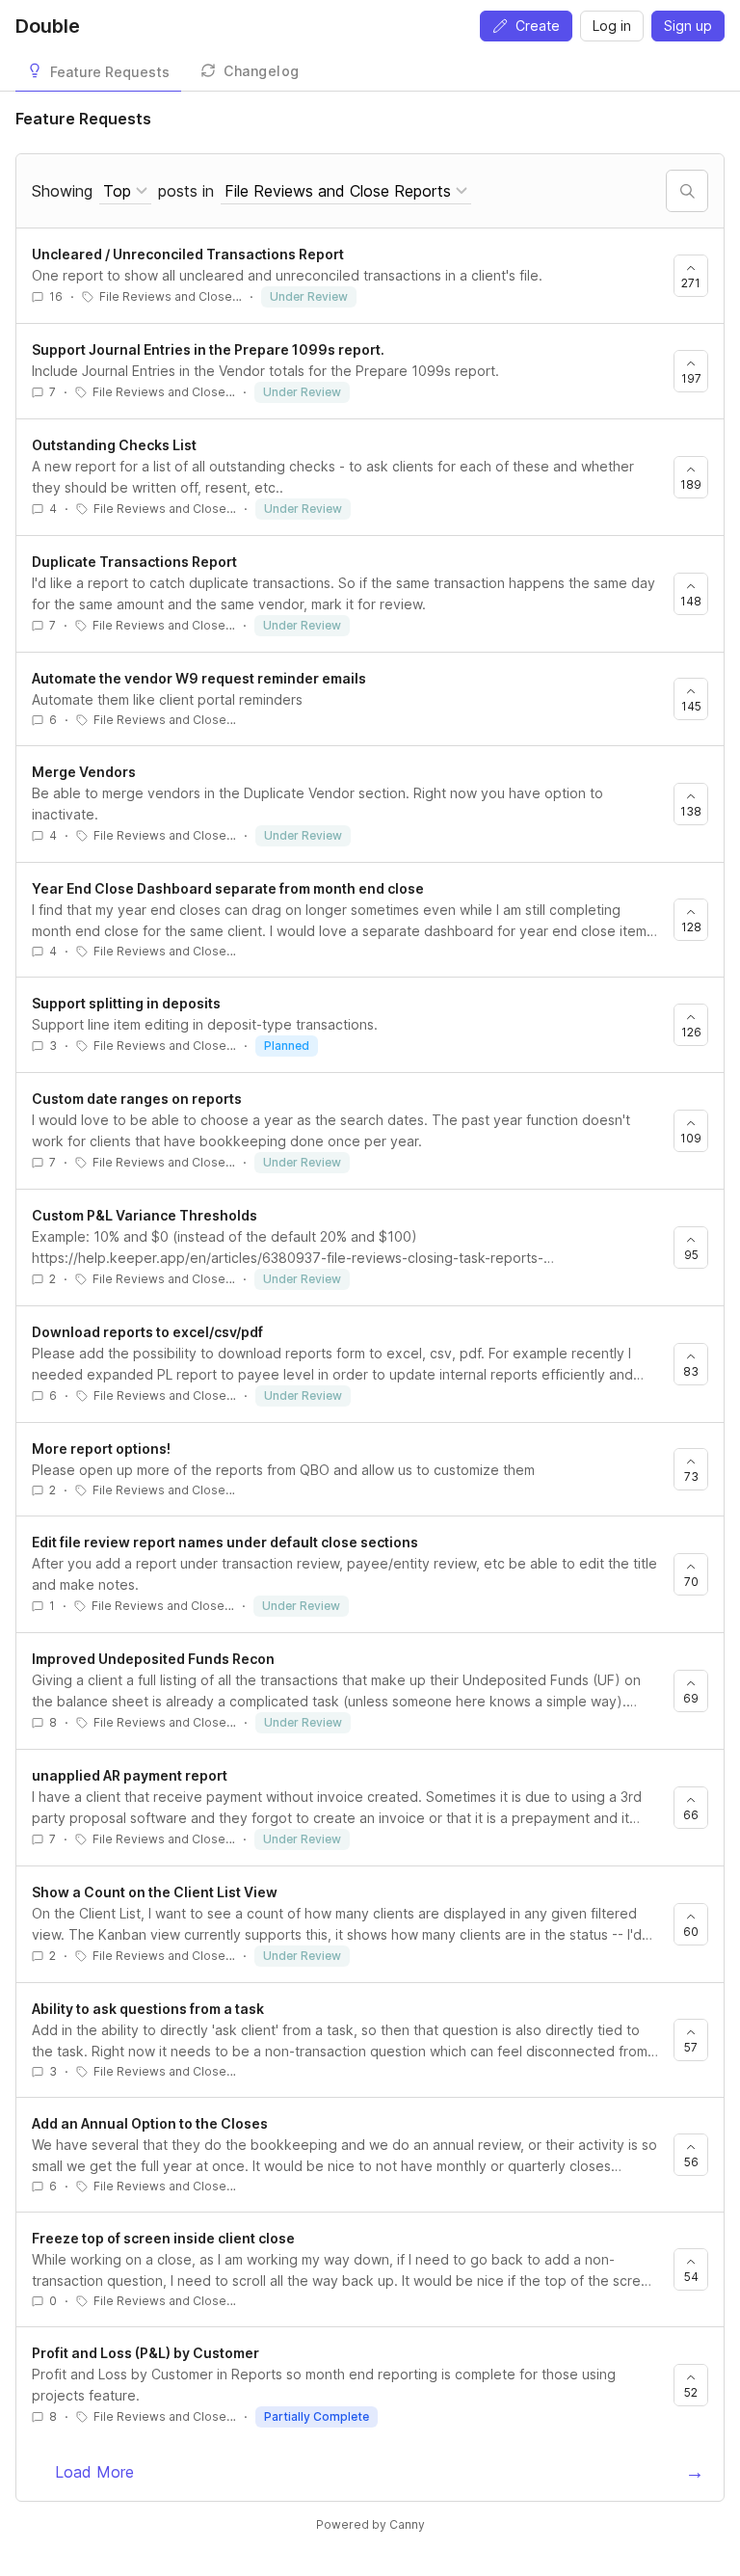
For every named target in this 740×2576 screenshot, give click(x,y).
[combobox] (125, 191)
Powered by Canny (370, 2524)
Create (538, 26)
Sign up (688, 26)
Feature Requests (110, 72)
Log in (612, 26)
